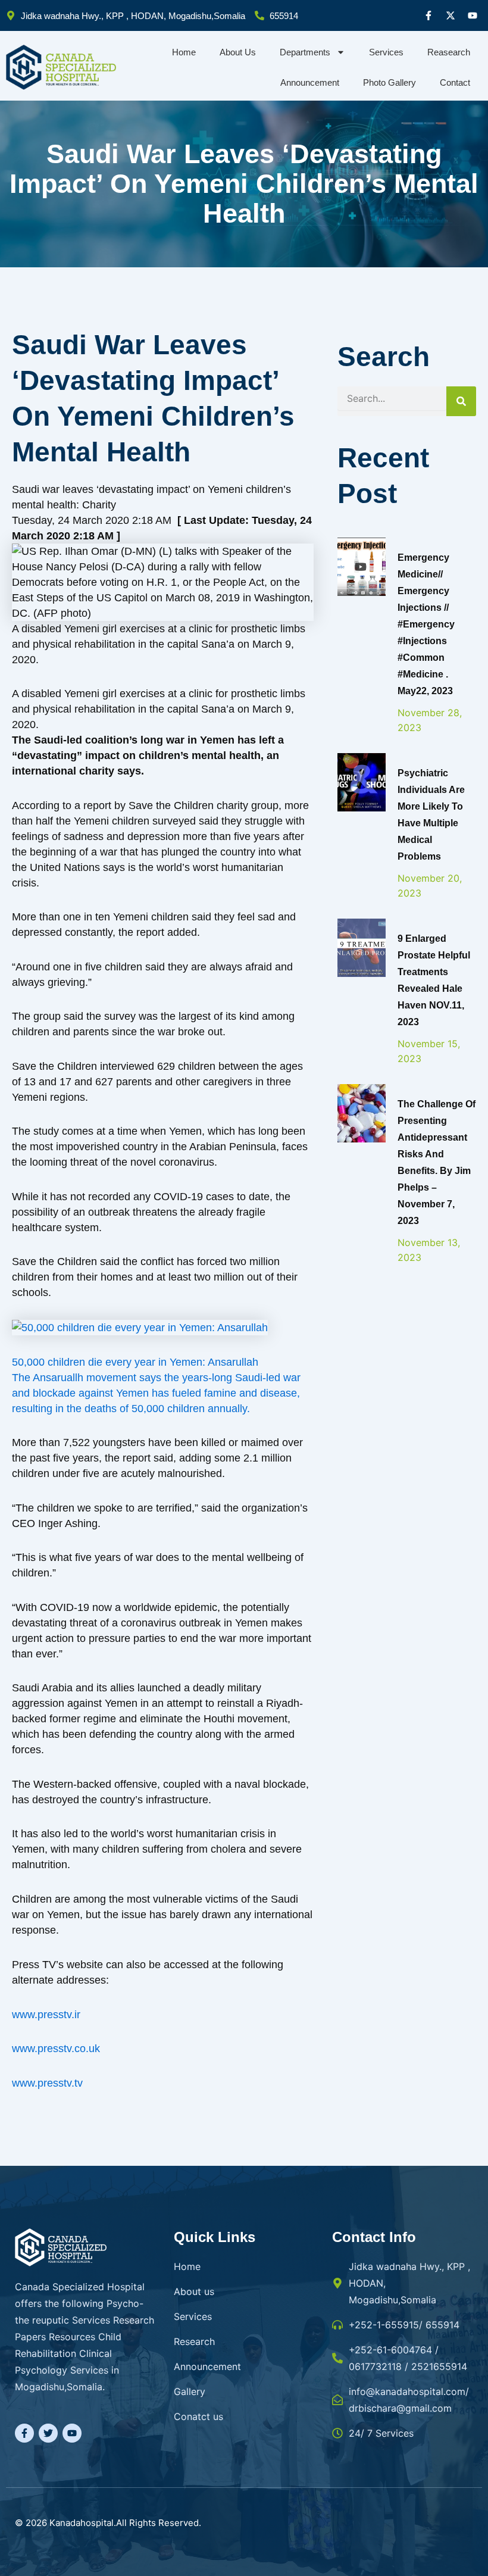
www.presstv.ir (46, 2015)
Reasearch (449, 52)
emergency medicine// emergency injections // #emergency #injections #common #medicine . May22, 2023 (426, 624)
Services (386, 52)
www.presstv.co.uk (56, 2049)
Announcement (310, 82)
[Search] (461, 401)
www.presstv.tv (47, 2083)
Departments (305, 52)
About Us (238, 52)
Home (184, 52)
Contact (455, 82)
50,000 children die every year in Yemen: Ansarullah (135, 1362)
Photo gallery (390, 82)
